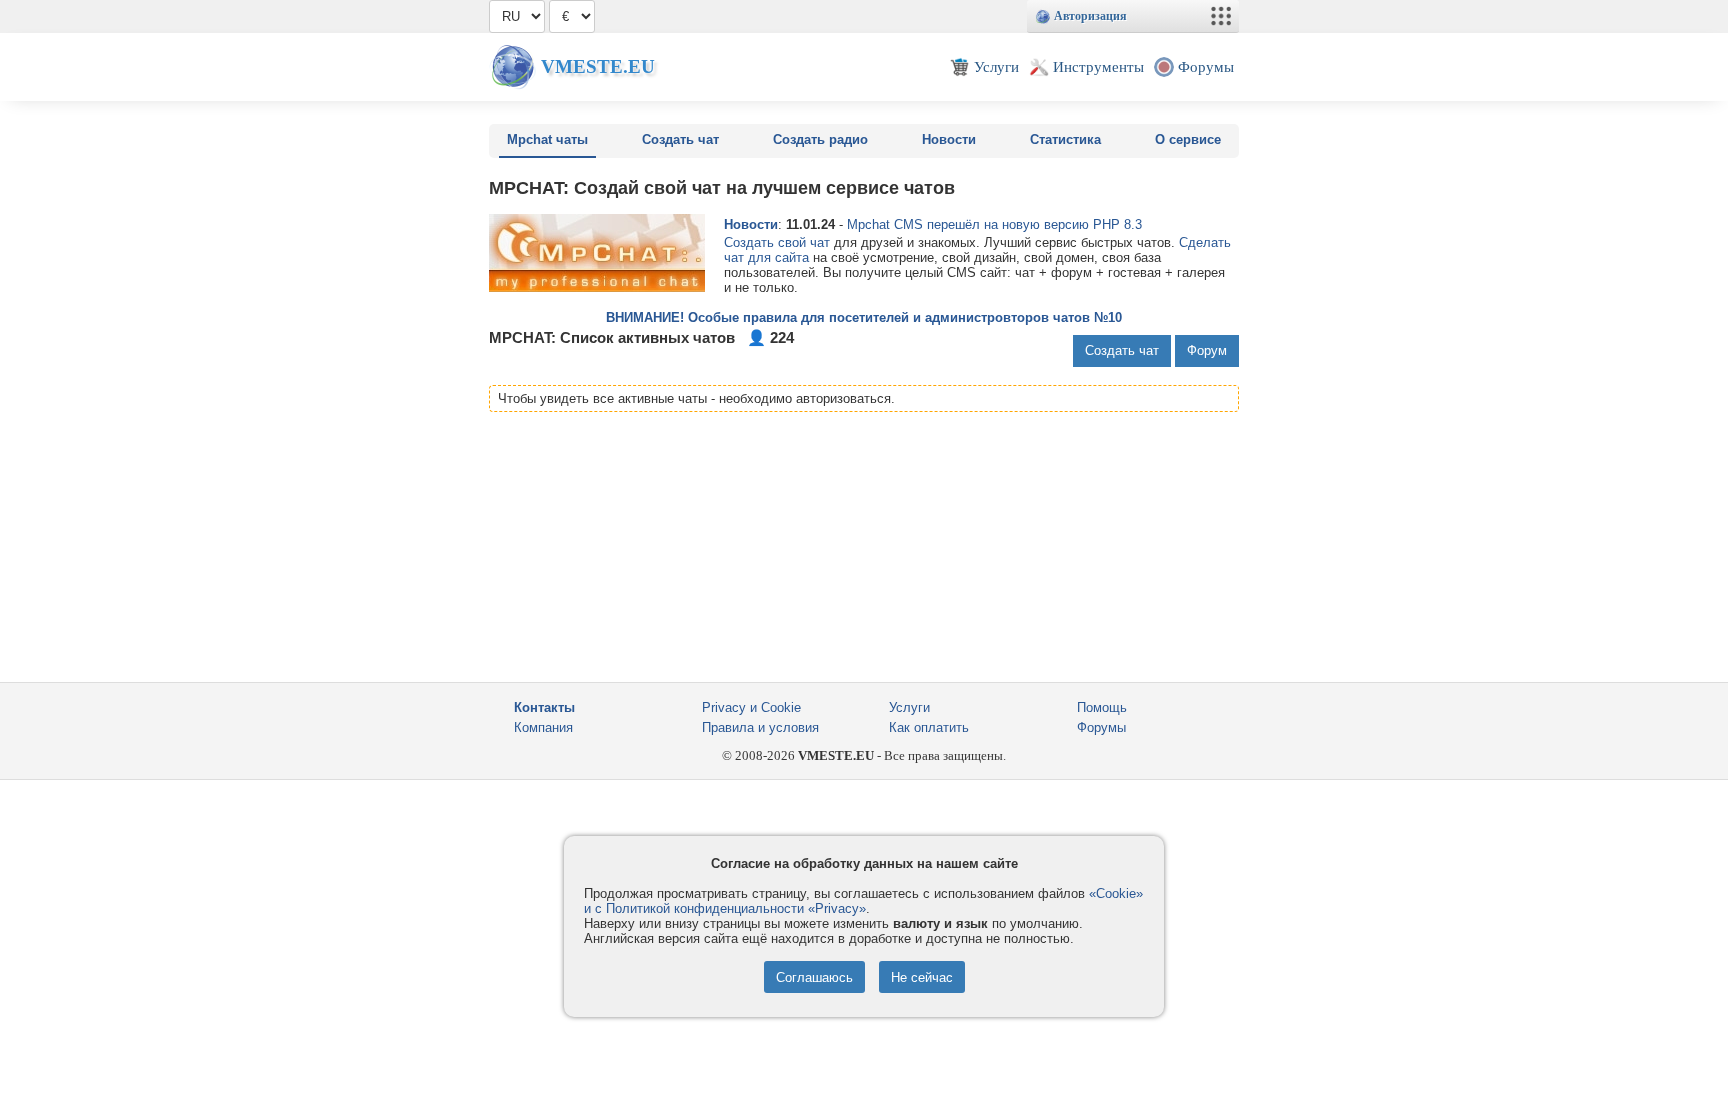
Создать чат (680, 139)
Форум (1207, 350)
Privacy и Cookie (751, 707)
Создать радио (820, 139)
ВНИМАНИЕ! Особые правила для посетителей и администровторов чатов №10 (864, 317)
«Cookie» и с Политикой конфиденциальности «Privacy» (863, 901)
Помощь (1102, 707)
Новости (949, 139)
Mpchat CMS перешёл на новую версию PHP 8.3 (994, 224)
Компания (543, 727)
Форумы (1101, 727)
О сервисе (1188, 139)
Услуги (909, 707)
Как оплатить (929, 727)
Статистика (1065, 139)
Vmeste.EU (598, 66)
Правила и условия (760, 727)
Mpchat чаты (547, 139)
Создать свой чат (777, 242)
